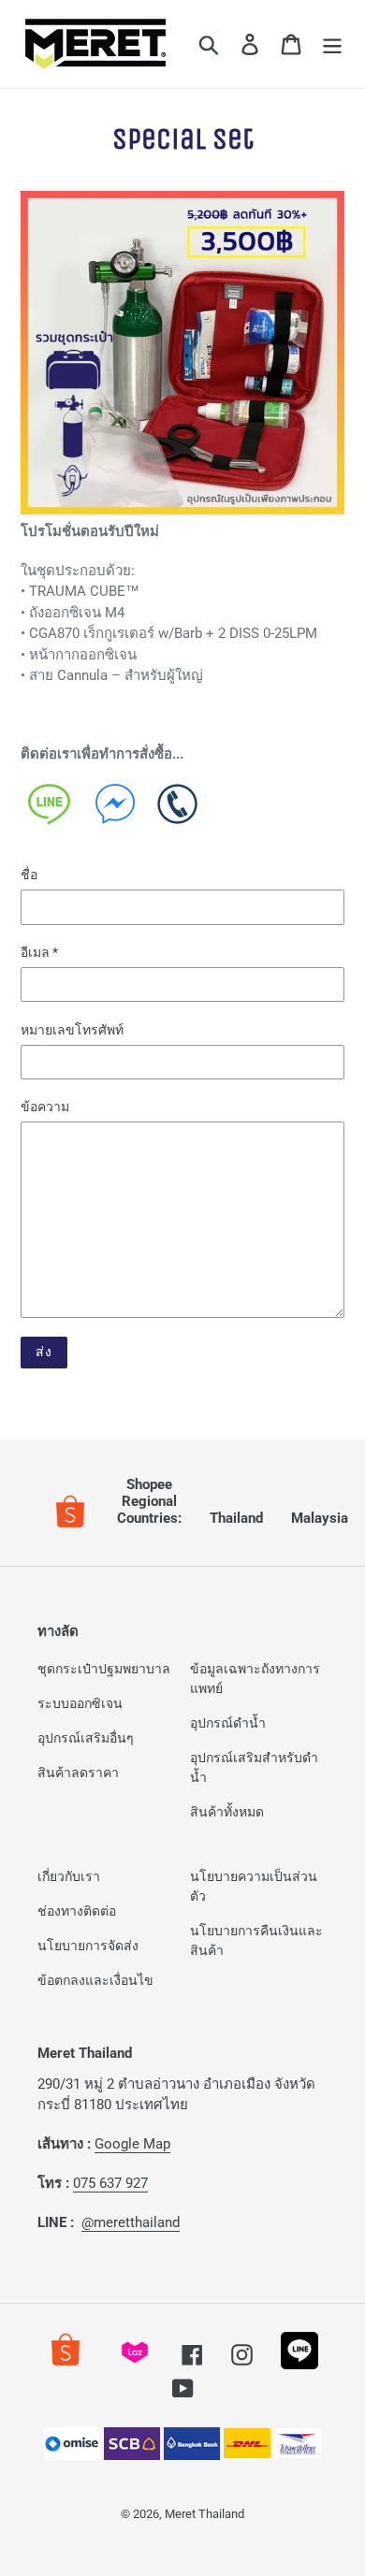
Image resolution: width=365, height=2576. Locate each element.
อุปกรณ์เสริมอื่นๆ (86, 1738)
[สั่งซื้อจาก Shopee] (66, 2364)
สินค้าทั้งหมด (227, 1812)
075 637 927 (110, 2183)
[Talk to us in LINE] (53, 808)
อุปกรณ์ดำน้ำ (228, 1723)
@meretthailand (131, 2222)
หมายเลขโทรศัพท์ (72, 1030)
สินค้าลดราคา (78, 1773)
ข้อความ (45, 1107)
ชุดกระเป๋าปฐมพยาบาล (104, 1669)
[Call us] (178, 808)
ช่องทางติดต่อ (77, 1911)
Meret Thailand (204, 2514)
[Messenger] (116, 808)
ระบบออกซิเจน (80, 1703)
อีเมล (39, 952)
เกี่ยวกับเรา (69, 1876)
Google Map (132, 2144)
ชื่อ (29, 875)
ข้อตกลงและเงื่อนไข (95, 1980)
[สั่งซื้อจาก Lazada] (135, 2364)
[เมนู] (332, 44)
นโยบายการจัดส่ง (88, 1946)
